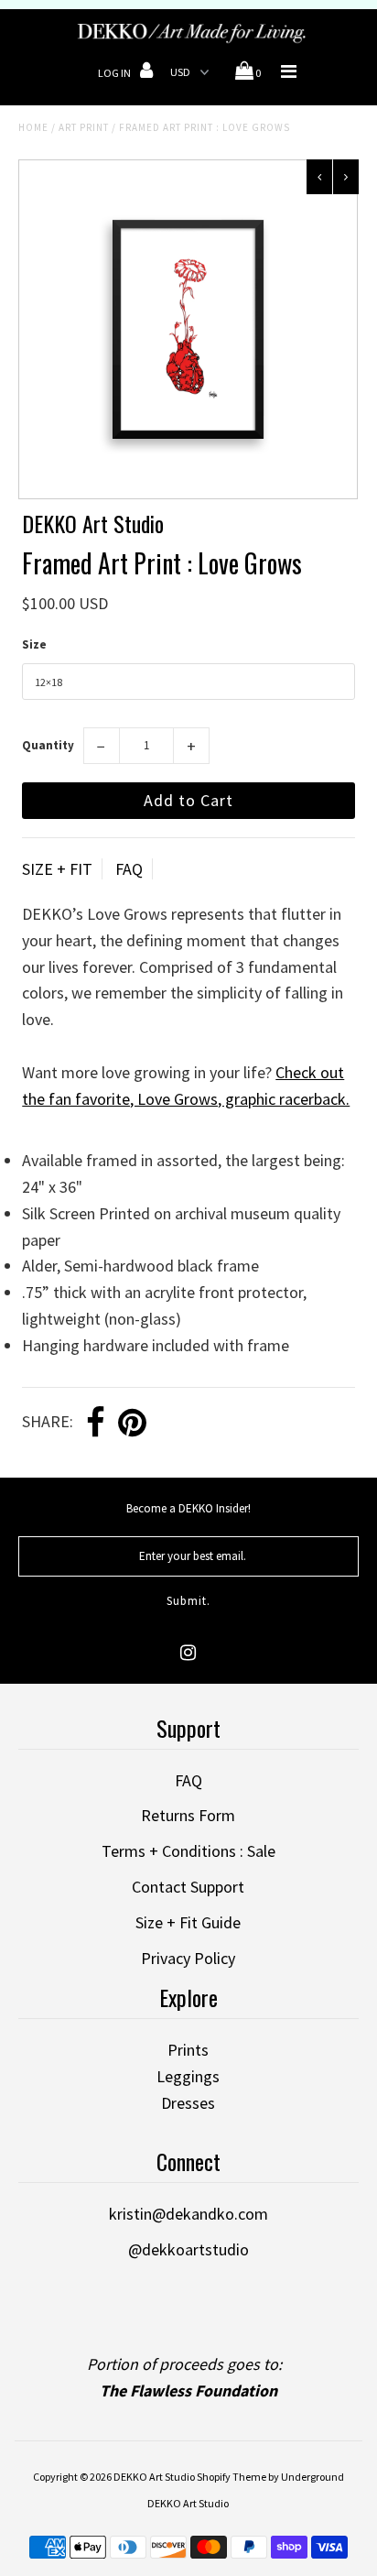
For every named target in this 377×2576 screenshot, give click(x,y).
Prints (188, 2050)
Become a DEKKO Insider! (188, 1508)
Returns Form (188, 1815)
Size (34, 644)
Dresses (188, 2103)
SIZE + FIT (57, 869)
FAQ (129, 869)
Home (33, 127)
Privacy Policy (188, 1958)
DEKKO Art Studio (154, 2477)
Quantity (48, 745)
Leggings (188, 2076)
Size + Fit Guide (188, 1922)
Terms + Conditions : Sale (188, 1851)
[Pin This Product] (132, 1424)
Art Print (84, 127)
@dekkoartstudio (188, 2249)
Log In (115, 73)
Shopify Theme (232, 2477)
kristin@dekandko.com (188, 2214)
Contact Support (188, 1887)
